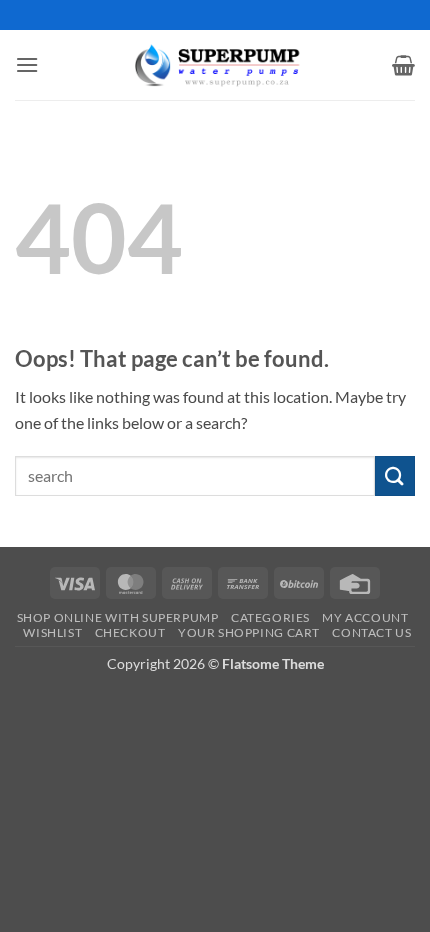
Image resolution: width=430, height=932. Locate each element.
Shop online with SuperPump (118, 617)
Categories (270, 617)
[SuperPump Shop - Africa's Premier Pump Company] (215, 64)
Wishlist (52, 632)
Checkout (130, 632)
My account (365, 617)
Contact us (371, 632)
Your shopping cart (249, 632)
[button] (27, 64)
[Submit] (395, 475)
